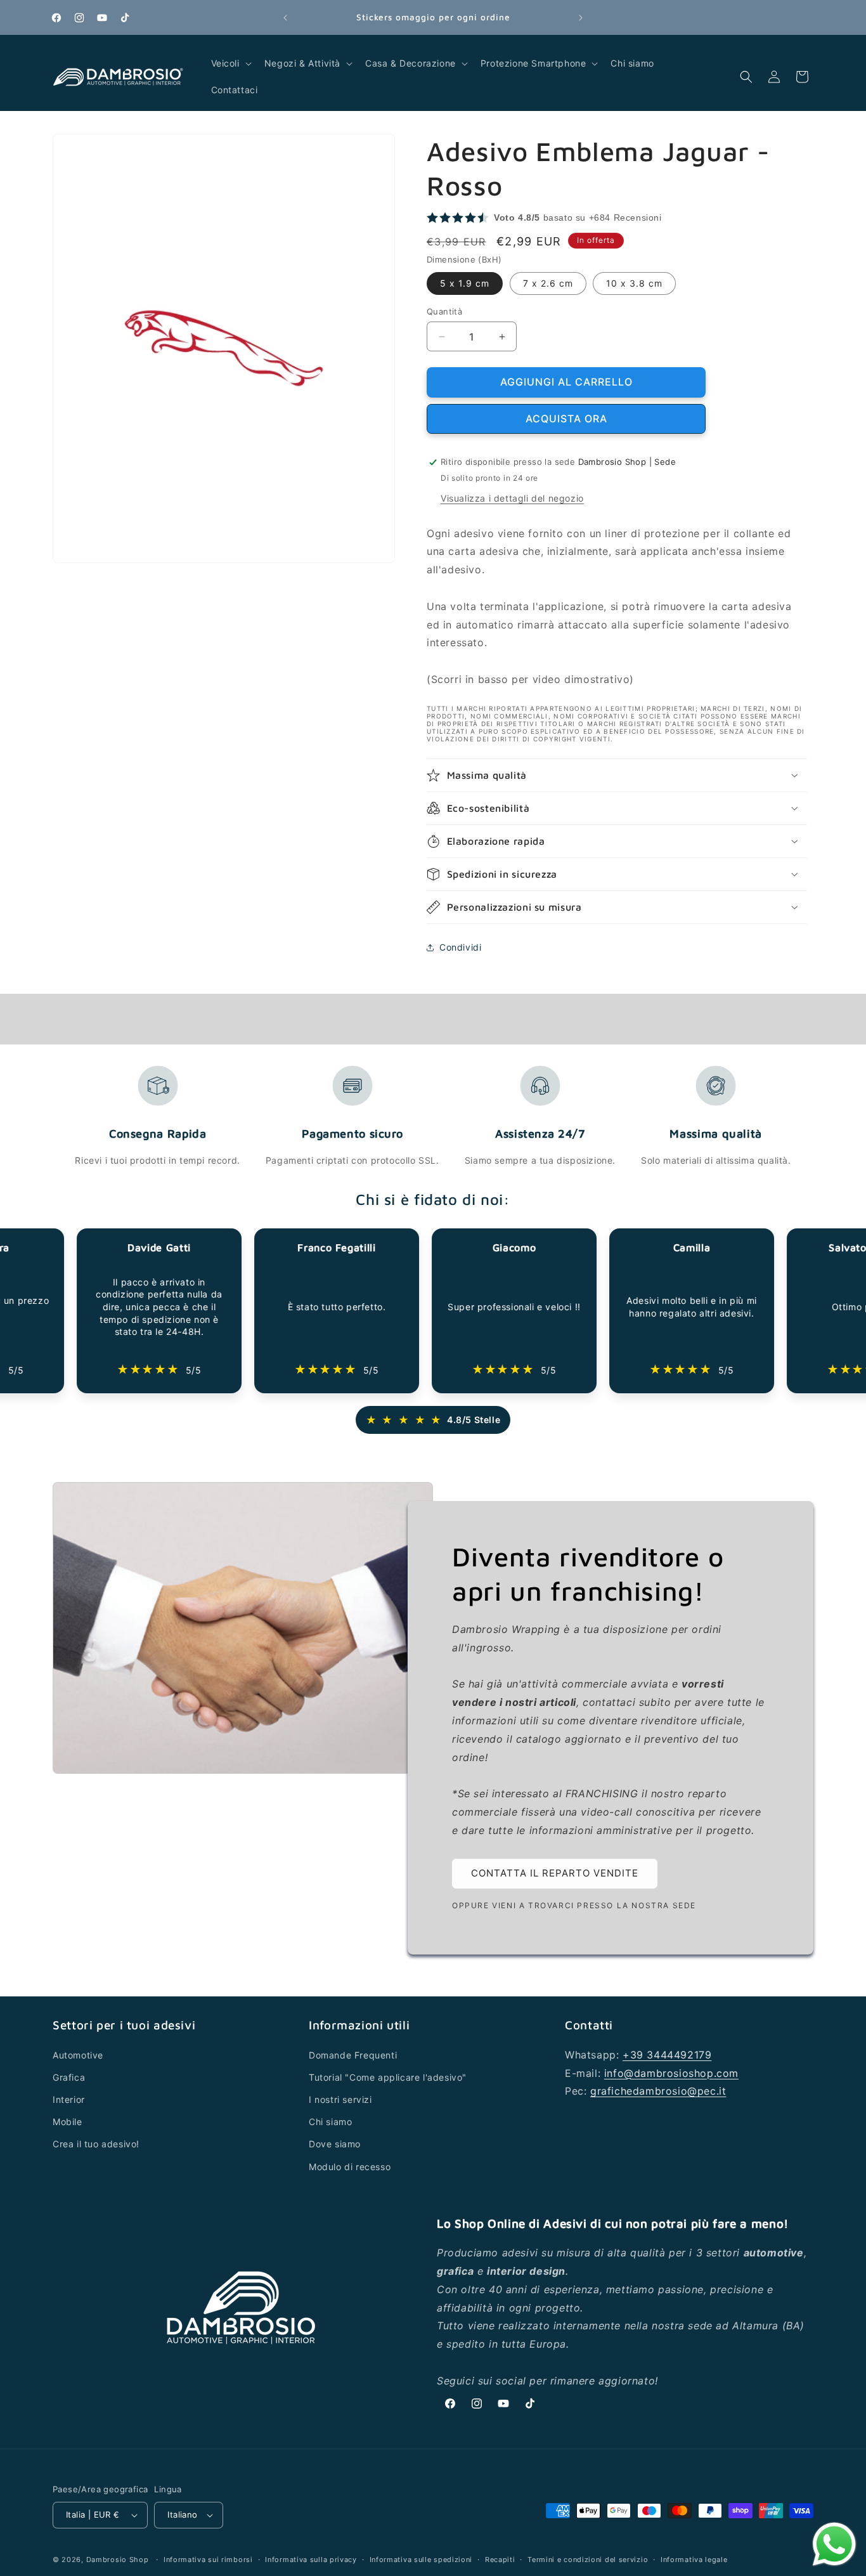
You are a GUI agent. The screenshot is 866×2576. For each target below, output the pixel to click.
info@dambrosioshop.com (671, 2073)
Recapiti (500, 2560)
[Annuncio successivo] (581, 18)
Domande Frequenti (353, 2055)
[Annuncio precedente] (285, 18)
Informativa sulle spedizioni (421, 2560)
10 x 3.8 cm (634, 283)
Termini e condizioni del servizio (588, 2560)
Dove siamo (335, 2144)
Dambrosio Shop (118, 2560)
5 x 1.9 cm (465, 283)
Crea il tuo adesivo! (96, 2144)
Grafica (69, 2077)
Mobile (68, 2122)
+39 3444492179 (667, 2055)
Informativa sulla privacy (311, 2560)
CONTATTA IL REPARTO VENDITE (555, 1874)
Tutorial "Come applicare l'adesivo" (388, 2077)
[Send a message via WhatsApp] (834, 2544)
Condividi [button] (460, 947)
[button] (230, 63)
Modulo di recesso (350, 2167)
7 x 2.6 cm (548, 283)
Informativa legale (694, 2560)
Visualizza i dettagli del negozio (512, 498)
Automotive (78, 2055)
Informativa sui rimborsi (208, 2560)
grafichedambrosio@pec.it (658, 2091)
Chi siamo (330, 2122)
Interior (69, 2099)
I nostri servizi (340, 2099)
